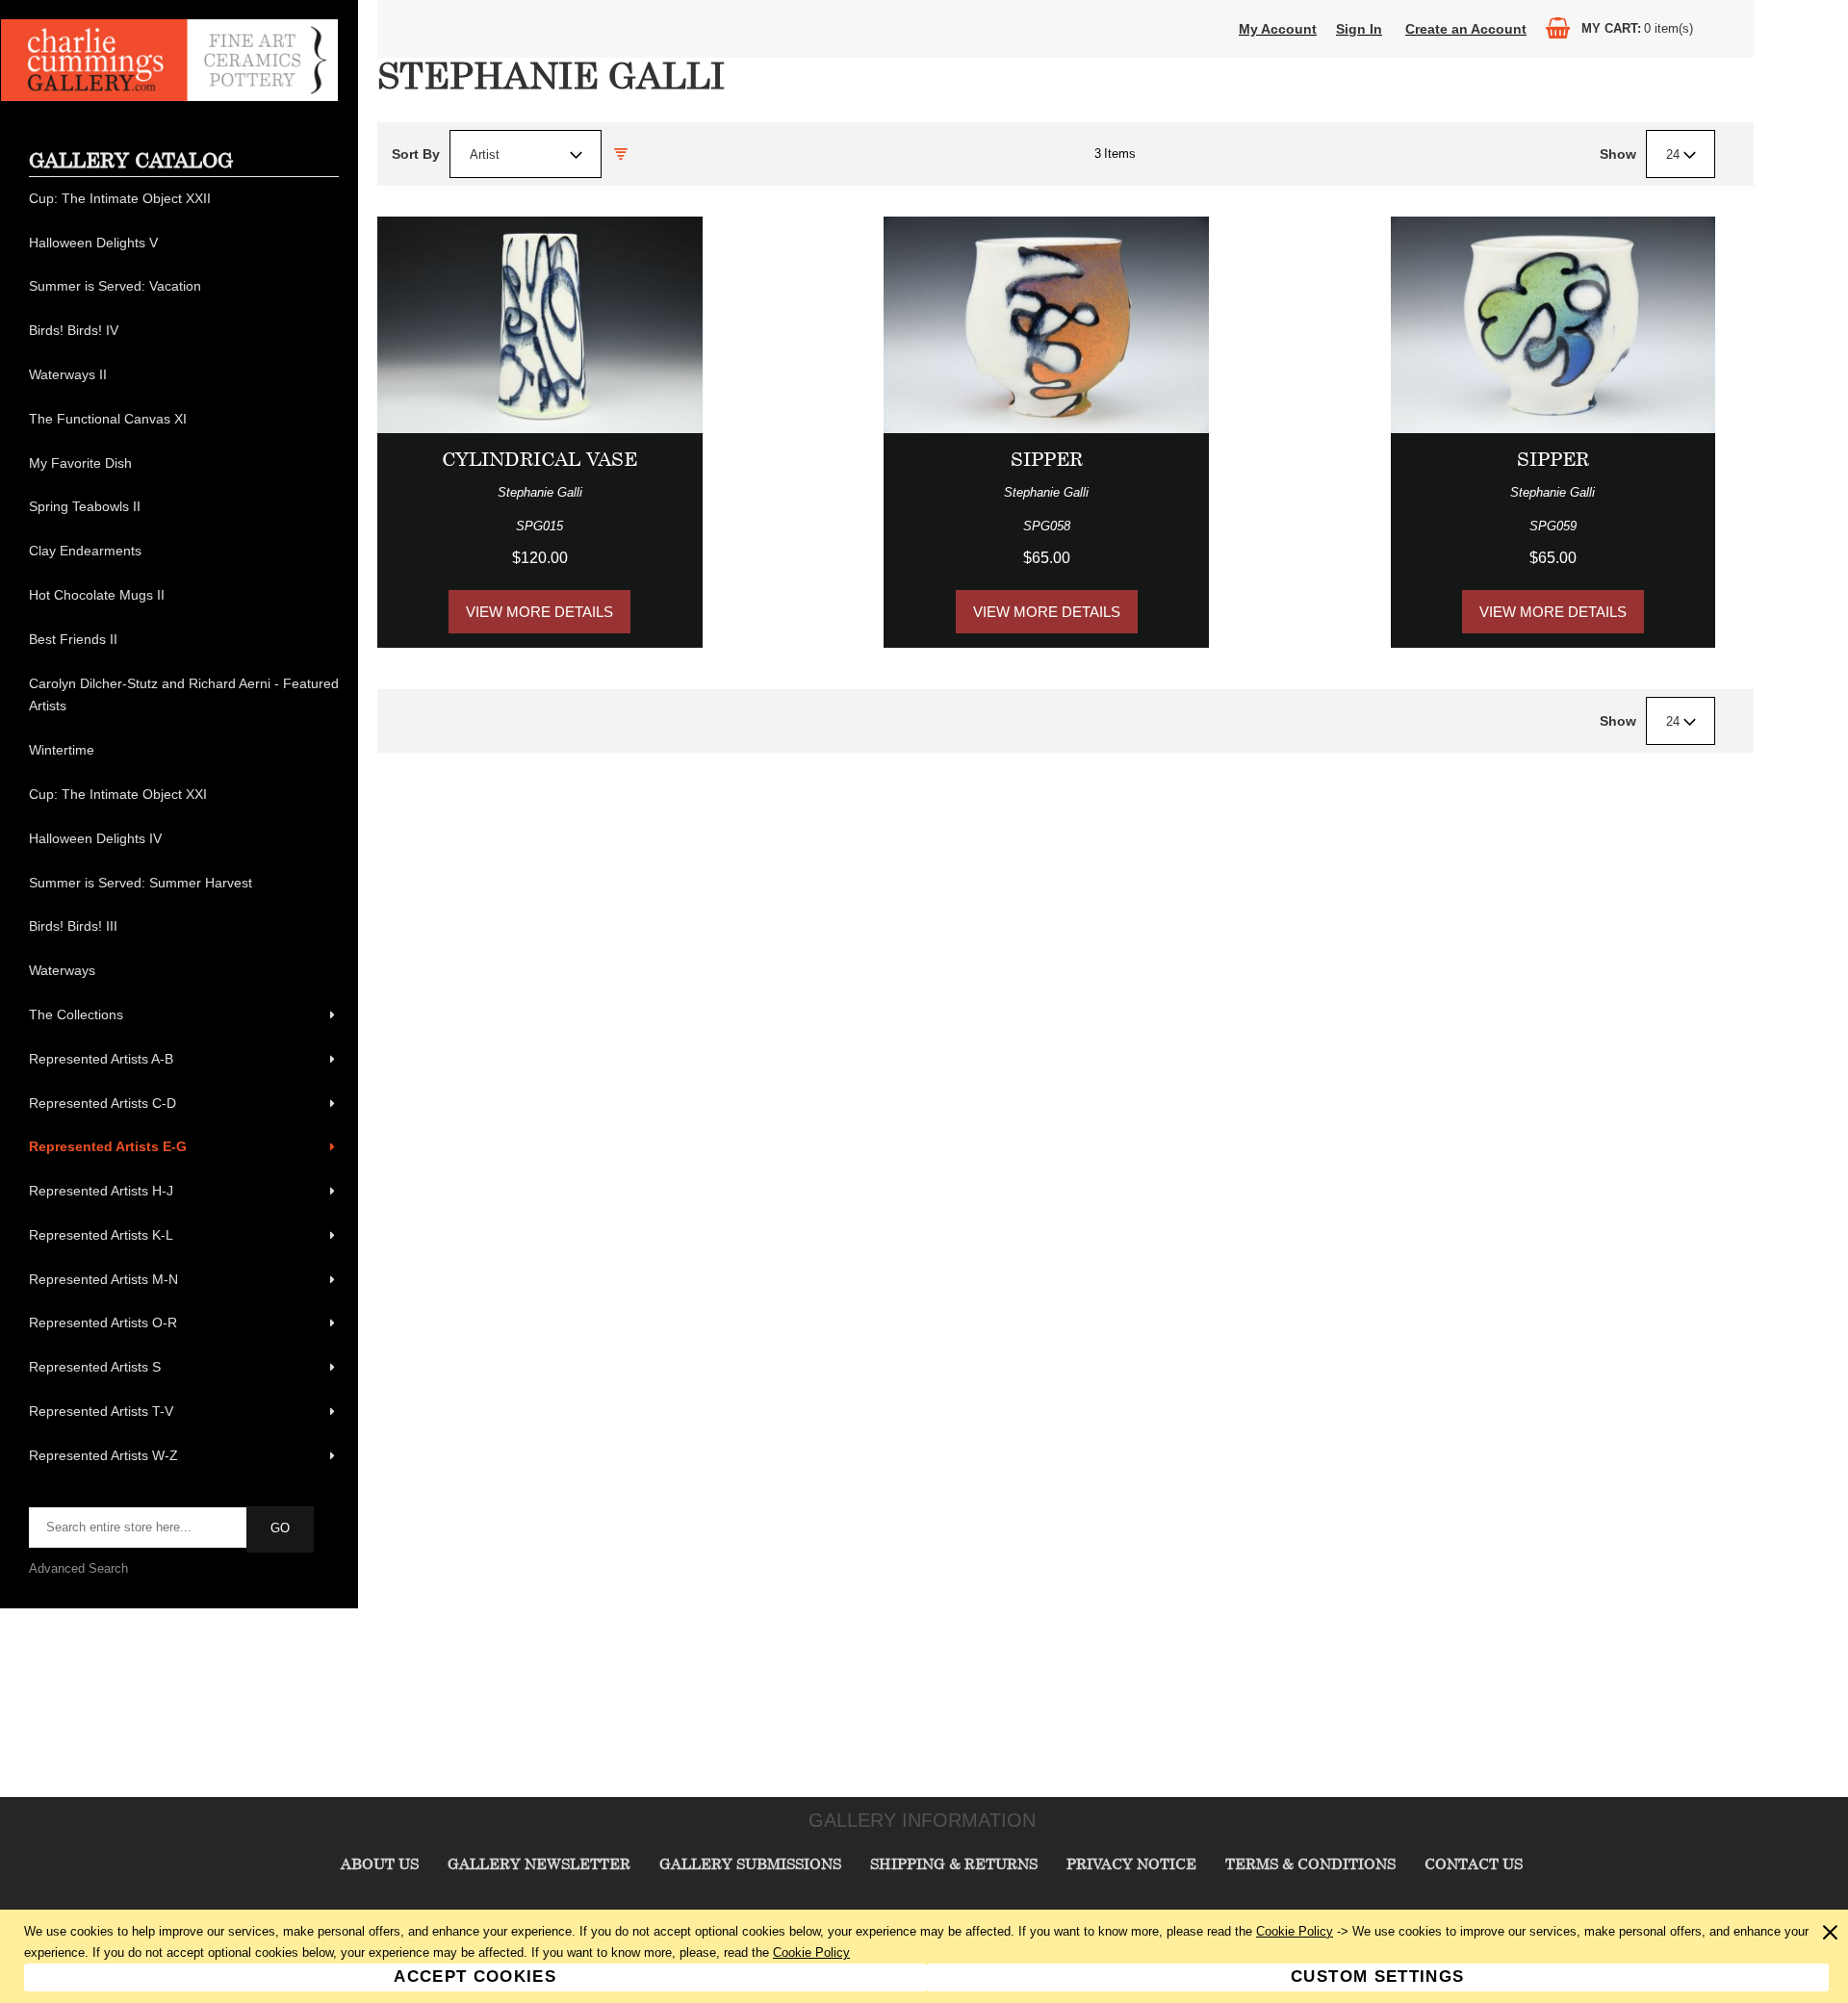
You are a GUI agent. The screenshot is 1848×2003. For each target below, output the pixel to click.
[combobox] (526, 154)
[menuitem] (184, 199)
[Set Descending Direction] (621, 154)
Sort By (416, 154)
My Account (1278, 29)
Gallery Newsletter (539, 1863)
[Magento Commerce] (169, 97)
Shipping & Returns (954, 1863)
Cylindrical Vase (539, 459)
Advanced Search (78, 1568)
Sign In (1359, 29)
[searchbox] (139, 1528)
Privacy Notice (1131, 1863)
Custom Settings (1377, 1977)
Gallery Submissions (750, 1863)
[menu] (184, 828)
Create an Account (1466, 29)
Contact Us (1474, 1863)
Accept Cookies (475, 1977)
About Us (380, 1863)
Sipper (1047, 459)
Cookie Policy (1295, 1931)
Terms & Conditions (1310, 1863)
